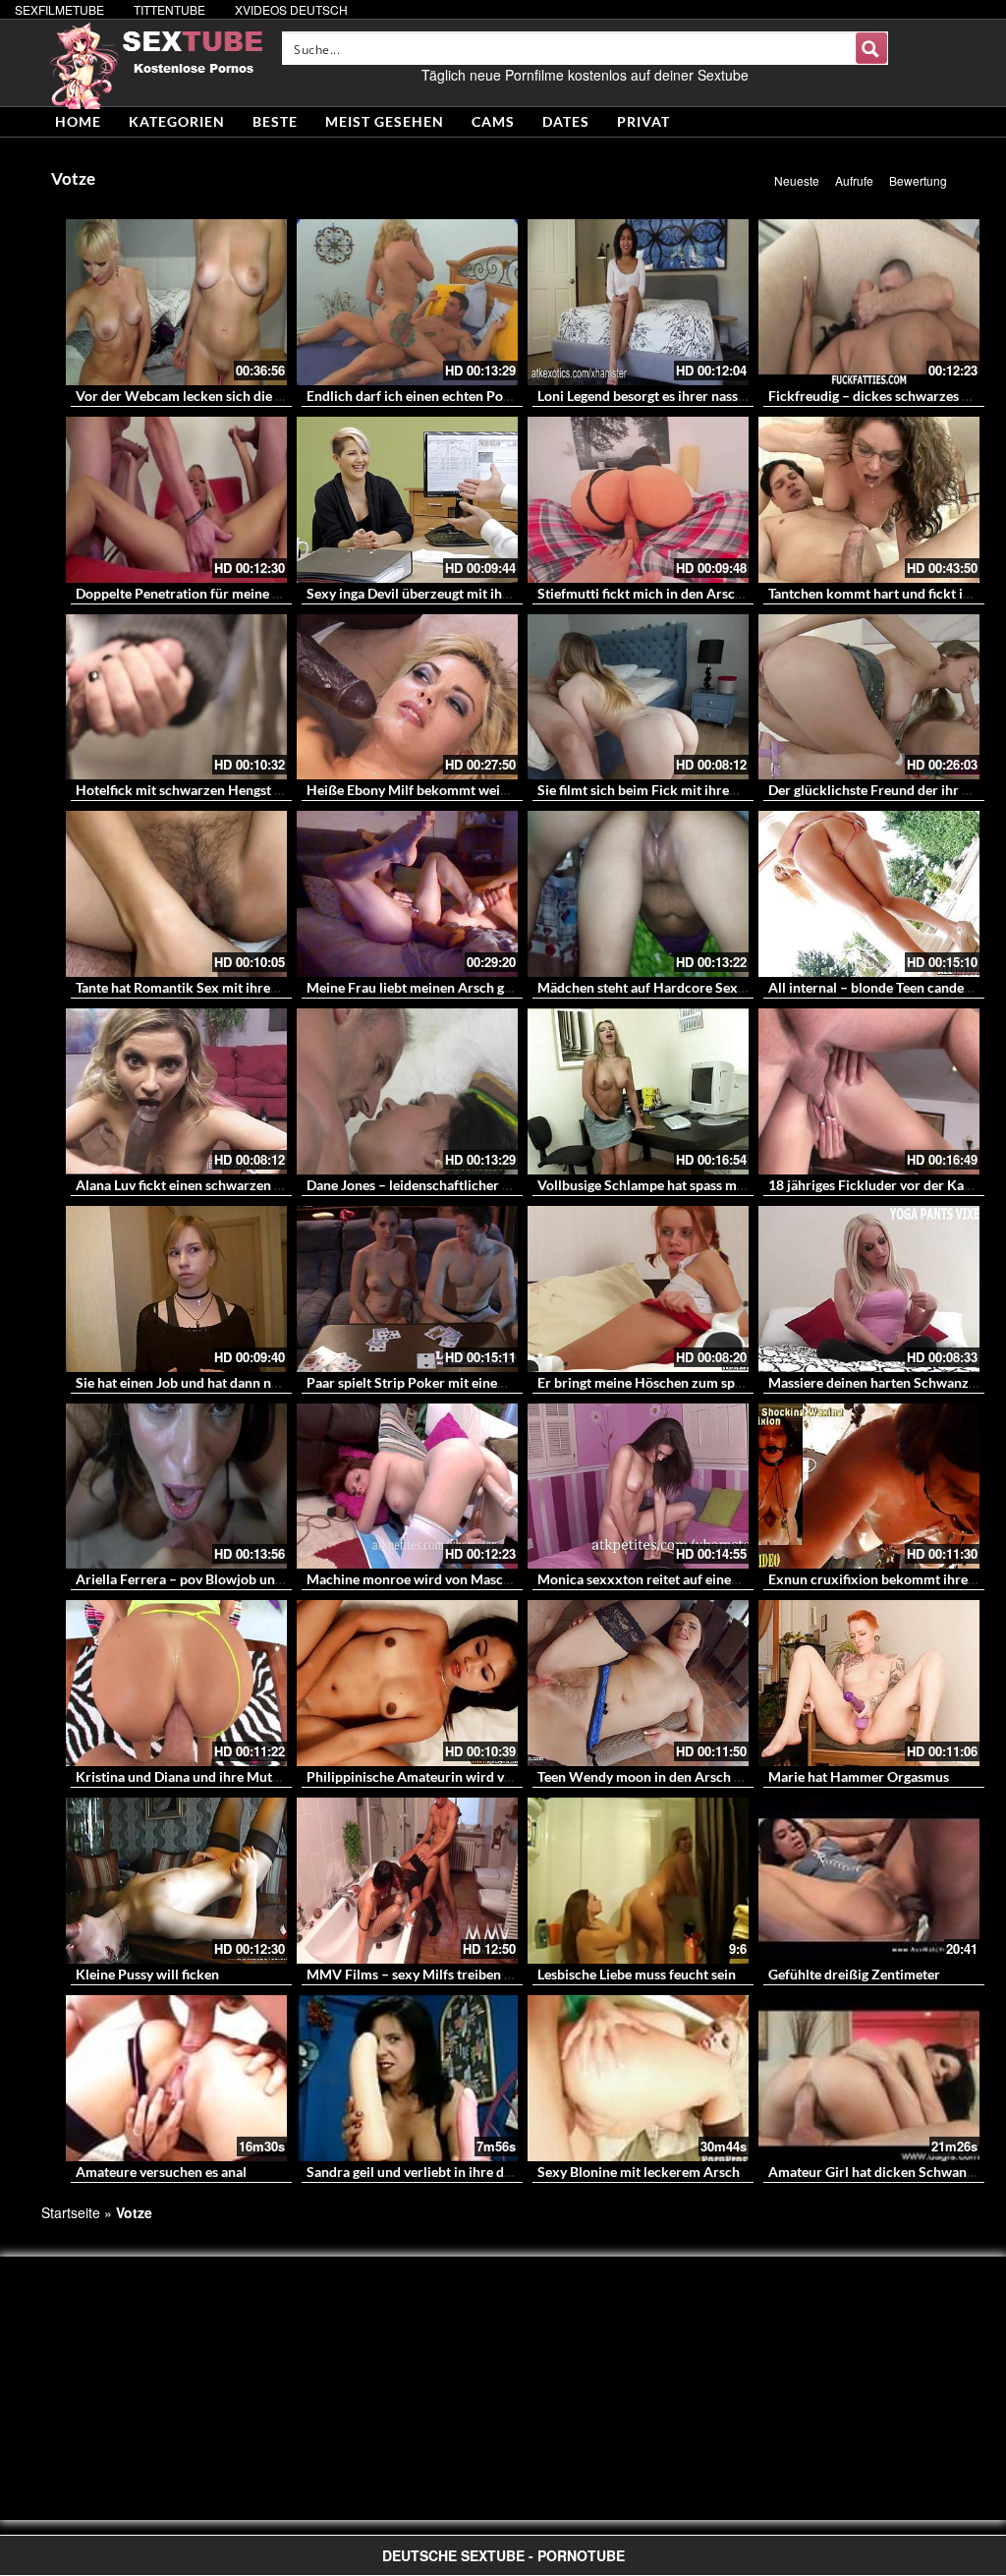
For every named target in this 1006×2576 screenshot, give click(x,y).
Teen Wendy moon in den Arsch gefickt (656, 1776)
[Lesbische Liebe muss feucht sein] (638, 1881)
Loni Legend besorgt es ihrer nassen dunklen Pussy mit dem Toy (729, 396)
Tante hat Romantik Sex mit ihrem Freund (202, 987)
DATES (566, 121)
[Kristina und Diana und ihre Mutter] (176, 1683)
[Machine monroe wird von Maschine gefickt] (407, 1487)
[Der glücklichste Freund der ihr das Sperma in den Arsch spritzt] (869, 697)
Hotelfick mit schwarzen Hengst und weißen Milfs (228, 790)
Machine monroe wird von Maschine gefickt (440, 1579)
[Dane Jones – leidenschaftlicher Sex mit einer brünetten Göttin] (407, 1091)
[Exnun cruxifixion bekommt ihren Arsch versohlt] (869, 1487)
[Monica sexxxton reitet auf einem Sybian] (638, 1487)
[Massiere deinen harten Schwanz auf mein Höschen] (869, 1289)
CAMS (493, 121)
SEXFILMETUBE (59, 9)
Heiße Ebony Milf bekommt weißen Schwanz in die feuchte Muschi (511, 790)
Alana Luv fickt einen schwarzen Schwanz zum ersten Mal (251, 1185)
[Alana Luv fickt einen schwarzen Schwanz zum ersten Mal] (176, 1091)
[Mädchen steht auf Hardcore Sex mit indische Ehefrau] (638, 894)
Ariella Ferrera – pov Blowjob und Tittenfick (210, 1579)
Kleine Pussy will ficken (147, 1974)
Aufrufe (854, 180)
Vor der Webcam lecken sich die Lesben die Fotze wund (245, 396)
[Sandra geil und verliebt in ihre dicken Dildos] (407, 2078)
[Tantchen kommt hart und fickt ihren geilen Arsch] (869, 500)
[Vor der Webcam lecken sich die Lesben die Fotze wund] (176, 302)
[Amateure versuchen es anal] (176, 2078)
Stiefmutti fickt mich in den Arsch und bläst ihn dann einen (716, 593)
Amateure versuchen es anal (161, 2172)
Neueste (797, 180)
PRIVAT (643, 121)
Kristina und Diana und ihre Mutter (183, 1776)
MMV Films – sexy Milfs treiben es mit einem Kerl (458, 1974)
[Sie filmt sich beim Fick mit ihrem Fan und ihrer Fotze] (638, 697)
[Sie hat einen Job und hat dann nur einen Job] (176, 1289)
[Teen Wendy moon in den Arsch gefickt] (638, 1683)
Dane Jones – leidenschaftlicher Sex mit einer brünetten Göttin (498, 1185)
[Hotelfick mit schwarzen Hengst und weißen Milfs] (176, 697)
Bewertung (918, 180)
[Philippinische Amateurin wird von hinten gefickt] (407, 1683)
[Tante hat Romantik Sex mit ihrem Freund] (176, 894)
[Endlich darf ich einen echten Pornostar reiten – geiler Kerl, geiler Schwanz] (407, 302)
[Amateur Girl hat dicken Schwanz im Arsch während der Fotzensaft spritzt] (869, 2078)
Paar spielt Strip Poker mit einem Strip (424, 1382)
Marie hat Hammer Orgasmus (859, 1776)
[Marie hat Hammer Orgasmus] (869, 1683)
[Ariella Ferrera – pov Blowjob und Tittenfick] (176, 1487)
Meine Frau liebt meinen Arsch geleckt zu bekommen (469, 987)
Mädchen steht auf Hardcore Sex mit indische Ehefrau (702, 987)
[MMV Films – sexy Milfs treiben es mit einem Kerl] (407, 1881)
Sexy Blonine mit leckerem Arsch (639, 2172)
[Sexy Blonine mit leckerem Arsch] (638, 2078)
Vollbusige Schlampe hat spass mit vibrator (668, 1185)
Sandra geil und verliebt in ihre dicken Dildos (443, 2172)
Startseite (71, 2212)
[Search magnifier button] (871, 48)
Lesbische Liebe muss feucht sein (637, 1974)
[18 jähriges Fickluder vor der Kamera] (869, 1091)
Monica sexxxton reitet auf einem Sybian (662, 1579)
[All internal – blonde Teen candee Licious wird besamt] (869, 894)
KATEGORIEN (177, 121)
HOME (78, 121)
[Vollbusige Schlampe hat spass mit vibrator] (638, 1091)
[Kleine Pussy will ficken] (176, 1881)
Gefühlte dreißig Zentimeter (854, 1974)
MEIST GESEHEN (385, 121)
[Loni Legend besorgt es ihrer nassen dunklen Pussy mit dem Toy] (638, 302)
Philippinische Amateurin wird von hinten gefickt (456, 1776)
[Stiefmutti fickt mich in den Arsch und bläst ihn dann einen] (638, 500)
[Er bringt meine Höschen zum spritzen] (638, 1289)
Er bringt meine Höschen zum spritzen (654, 1382)
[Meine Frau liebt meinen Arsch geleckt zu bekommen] (407, 894)
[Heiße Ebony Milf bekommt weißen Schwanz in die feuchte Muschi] (407, 697)
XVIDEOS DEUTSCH (291, 9)
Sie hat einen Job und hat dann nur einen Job (211, 1382)
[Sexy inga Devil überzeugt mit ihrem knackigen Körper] (407, 500)
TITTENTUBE (169, 9)
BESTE (275, 121)
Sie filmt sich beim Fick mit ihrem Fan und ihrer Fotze (700, 790)
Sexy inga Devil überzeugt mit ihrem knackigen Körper (473, 593)
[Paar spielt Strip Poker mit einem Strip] (407, 1289)
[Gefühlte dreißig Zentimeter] (869, 1881)
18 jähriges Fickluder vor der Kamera (882, 1185)
